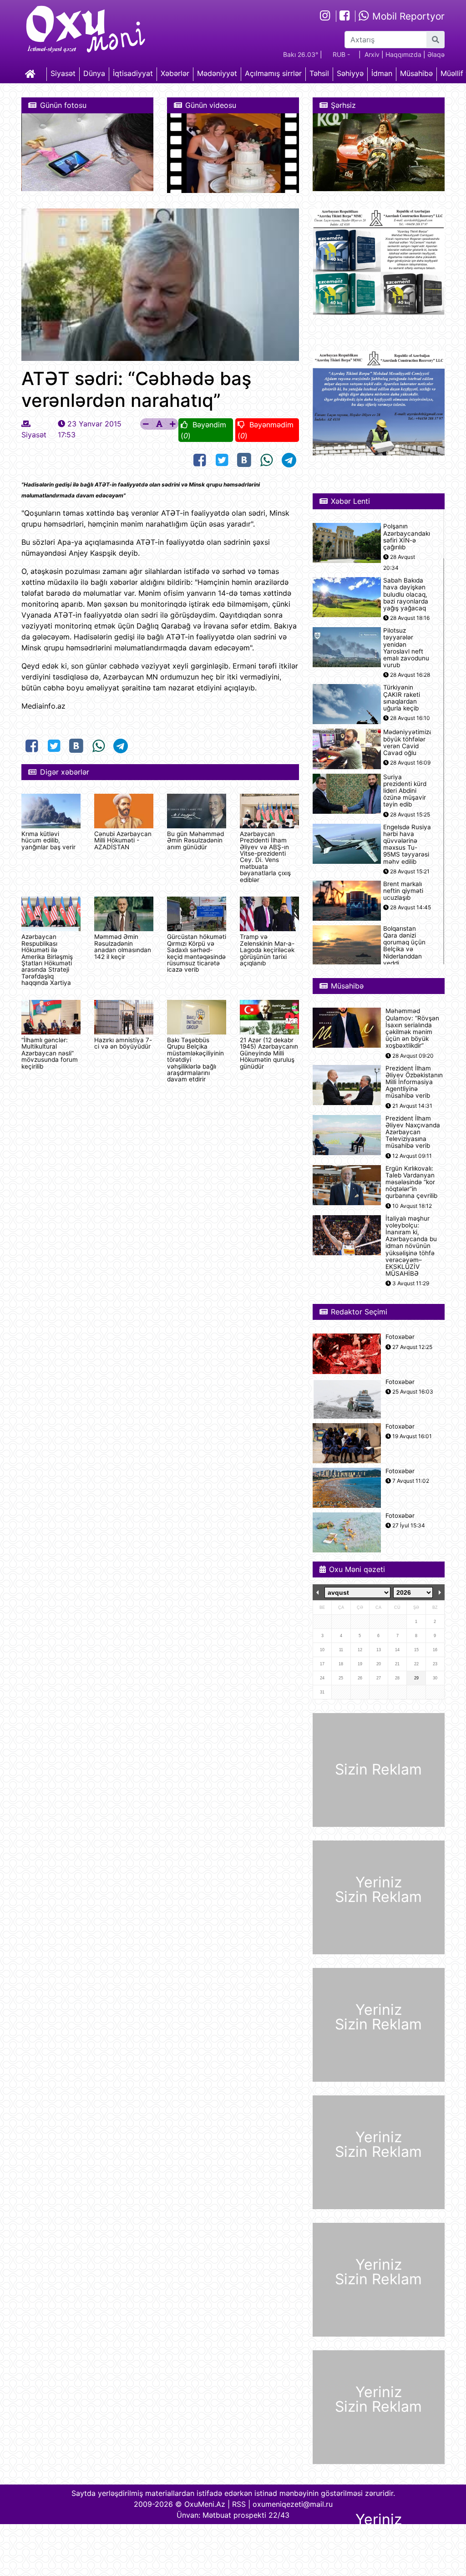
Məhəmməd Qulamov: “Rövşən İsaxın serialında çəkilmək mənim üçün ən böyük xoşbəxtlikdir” (412, 1028)
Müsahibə (416, 73)
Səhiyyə (350, 73)
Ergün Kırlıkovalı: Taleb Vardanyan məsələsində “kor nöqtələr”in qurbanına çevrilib (411, 1182)
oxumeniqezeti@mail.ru (293, 2504)
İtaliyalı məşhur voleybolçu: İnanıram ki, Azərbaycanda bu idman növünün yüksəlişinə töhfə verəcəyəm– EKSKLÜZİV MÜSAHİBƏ (411, 1246)
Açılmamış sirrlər (273, 73)
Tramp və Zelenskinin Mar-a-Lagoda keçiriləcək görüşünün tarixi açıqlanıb (267, 950)
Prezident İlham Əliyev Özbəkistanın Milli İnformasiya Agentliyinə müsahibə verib (414, 1082)
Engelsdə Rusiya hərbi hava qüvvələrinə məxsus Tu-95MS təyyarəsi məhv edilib (407, 844)
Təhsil (319, 73)
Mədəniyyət (217, 73)
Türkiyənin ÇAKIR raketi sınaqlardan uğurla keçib (402, 698)
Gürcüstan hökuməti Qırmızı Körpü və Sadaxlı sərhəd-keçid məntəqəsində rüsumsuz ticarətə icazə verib (197, 953)
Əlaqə (436, 54)
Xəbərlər (175, 73)
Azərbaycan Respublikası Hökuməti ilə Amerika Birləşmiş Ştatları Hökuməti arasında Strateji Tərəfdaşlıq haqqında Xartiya (47, 960)
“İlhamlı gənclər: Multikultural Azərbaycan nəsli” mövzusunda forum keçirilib (50, 1053)
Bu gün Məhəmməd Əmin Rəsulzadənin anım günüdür (195, 840)
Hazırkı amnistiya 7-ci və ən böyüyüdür (123, 1043)
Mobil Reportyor (407, 16)
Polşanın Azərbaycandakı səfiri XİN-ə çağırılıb (407, 537)
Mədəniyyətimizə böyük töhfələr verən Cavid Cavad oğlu (408, 743)
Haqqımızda (403, 54)
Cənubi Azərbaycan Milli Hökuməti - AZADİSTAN (123, 840)
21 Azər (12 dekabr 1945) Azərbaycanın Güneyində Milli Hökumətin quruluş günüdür (269, 1053)
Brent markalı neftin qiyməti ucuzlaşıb (403, 891)
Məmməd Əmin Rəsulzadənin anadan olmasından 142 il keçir (123, 946)
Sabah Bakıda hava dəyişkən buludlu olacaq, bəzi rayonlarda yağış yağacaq (406, 594)
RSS (239, 2504)
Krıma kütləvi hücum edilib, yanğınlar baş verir (48, 840)
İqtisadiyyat (133, 73)
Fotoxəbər (400, 1337)
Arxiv (372, 54)
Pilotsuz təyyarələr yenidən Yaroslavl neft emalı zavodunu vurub (406, 648)
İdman (382, 73)
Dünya (94, 73)
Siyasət (63, 73)
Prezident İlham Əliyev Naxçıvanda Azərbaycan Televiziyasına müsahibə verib (413, 1132)
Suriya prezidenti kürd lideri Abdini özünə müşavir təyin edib (405, 791)
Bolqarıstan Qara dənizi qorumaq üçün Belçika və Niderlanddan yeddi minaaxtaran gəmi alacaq (404, 953)
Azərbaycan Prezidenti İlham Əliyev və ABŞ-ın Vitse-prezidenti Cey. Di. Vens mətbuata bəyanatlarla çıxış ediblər (265, 857)
